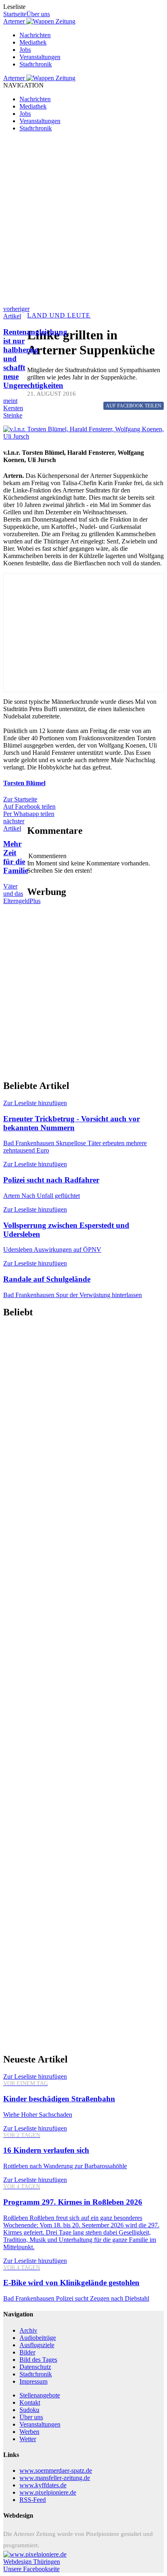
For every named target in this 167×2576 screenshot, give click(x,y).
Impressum (33, 2381)
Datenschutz (35, 2367)
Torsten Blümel (24, 783)
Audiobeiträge (38, 2338)
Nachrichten (35, 35)
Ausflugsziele (37, 2345)
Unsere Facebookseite (31, 2569)
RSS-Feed (33, 2500)
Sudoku (29, 2410)
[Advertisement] (83, 222)
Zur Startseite (20, 799)
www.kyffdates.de (43, 2485)
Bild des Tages (38, 2360)
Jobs (25, 50)
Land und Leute (59, 315)
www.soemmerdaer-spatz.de (56, 2471)
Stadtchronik (36, 64)
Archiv (28, 2330)
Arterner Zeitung (39, 21)
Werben (29, 2432)
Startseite (15, 14)
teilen (134, 406)
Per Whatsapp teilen (29, 814)
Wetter (28, 2439)
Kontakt (30, 2402)
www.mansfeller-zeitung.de (55, 2478)
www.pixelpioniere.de (48, 2492)
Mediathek (33, 42)
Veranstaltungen (40, 57)
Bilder (27, 2352)
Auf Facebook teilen (29, 806)
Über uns (38, 14)
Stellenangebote (40, 2395)
